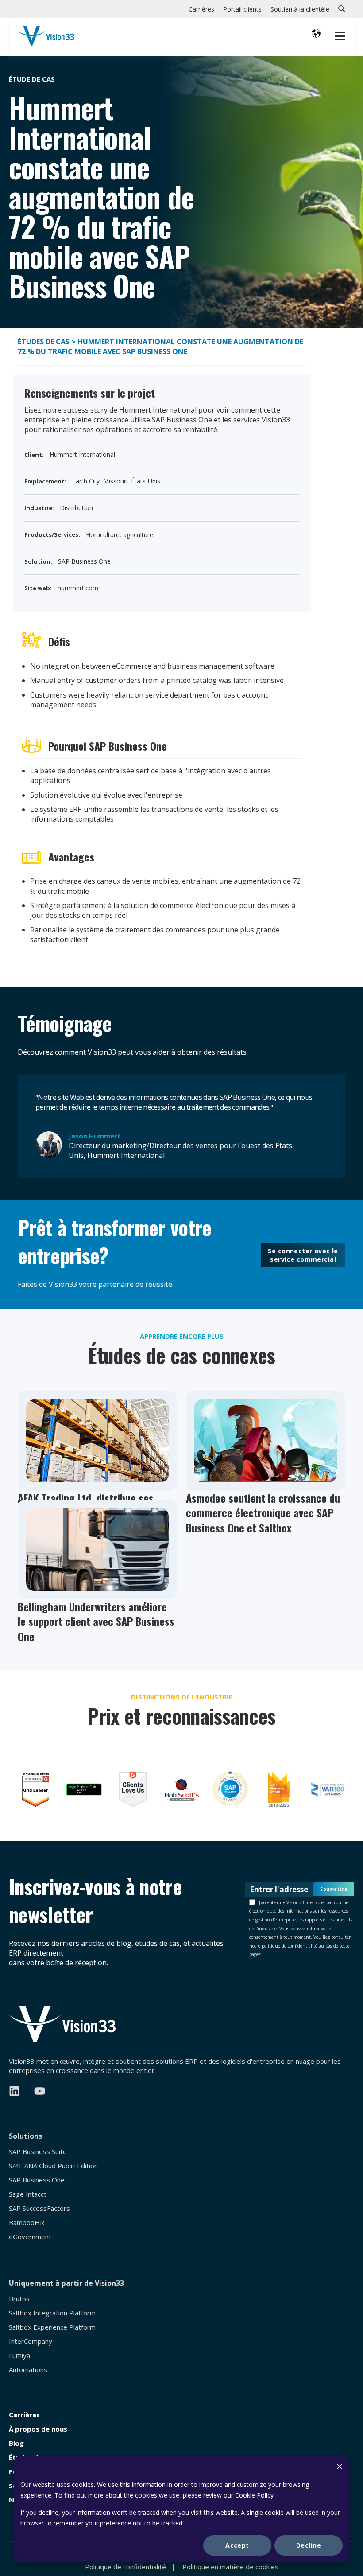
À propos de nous (38, 2429)
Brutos (19, 2299)
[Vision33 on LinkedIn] (14, 2091)
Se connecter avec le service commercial (303, 1255)
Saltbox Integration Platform (52, 2313)
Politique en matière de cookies (230, 2567)
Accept (237, 2545)
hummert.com (78, 588)
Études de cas (44, 342)
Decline (309, 2545)
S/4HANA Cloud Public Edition (53, 2166)
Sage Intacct (28, 2194)
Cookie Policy (254, 2495)
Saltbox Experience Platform (52, 2327)
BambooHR (27, 2223)
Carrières (24, 2415)
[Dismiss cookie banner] (340, 2468)
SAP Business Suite (38, 2152)
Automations (28, 2370)
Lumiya (19, 2356)
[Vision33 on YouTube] (40, 2091)
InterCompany (31, 2341)
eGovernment (30, 2237)
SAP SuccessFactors (39, 2208)
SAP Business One (37, 2180)
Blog (16, 2443)
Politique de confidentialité (126, 2567)
